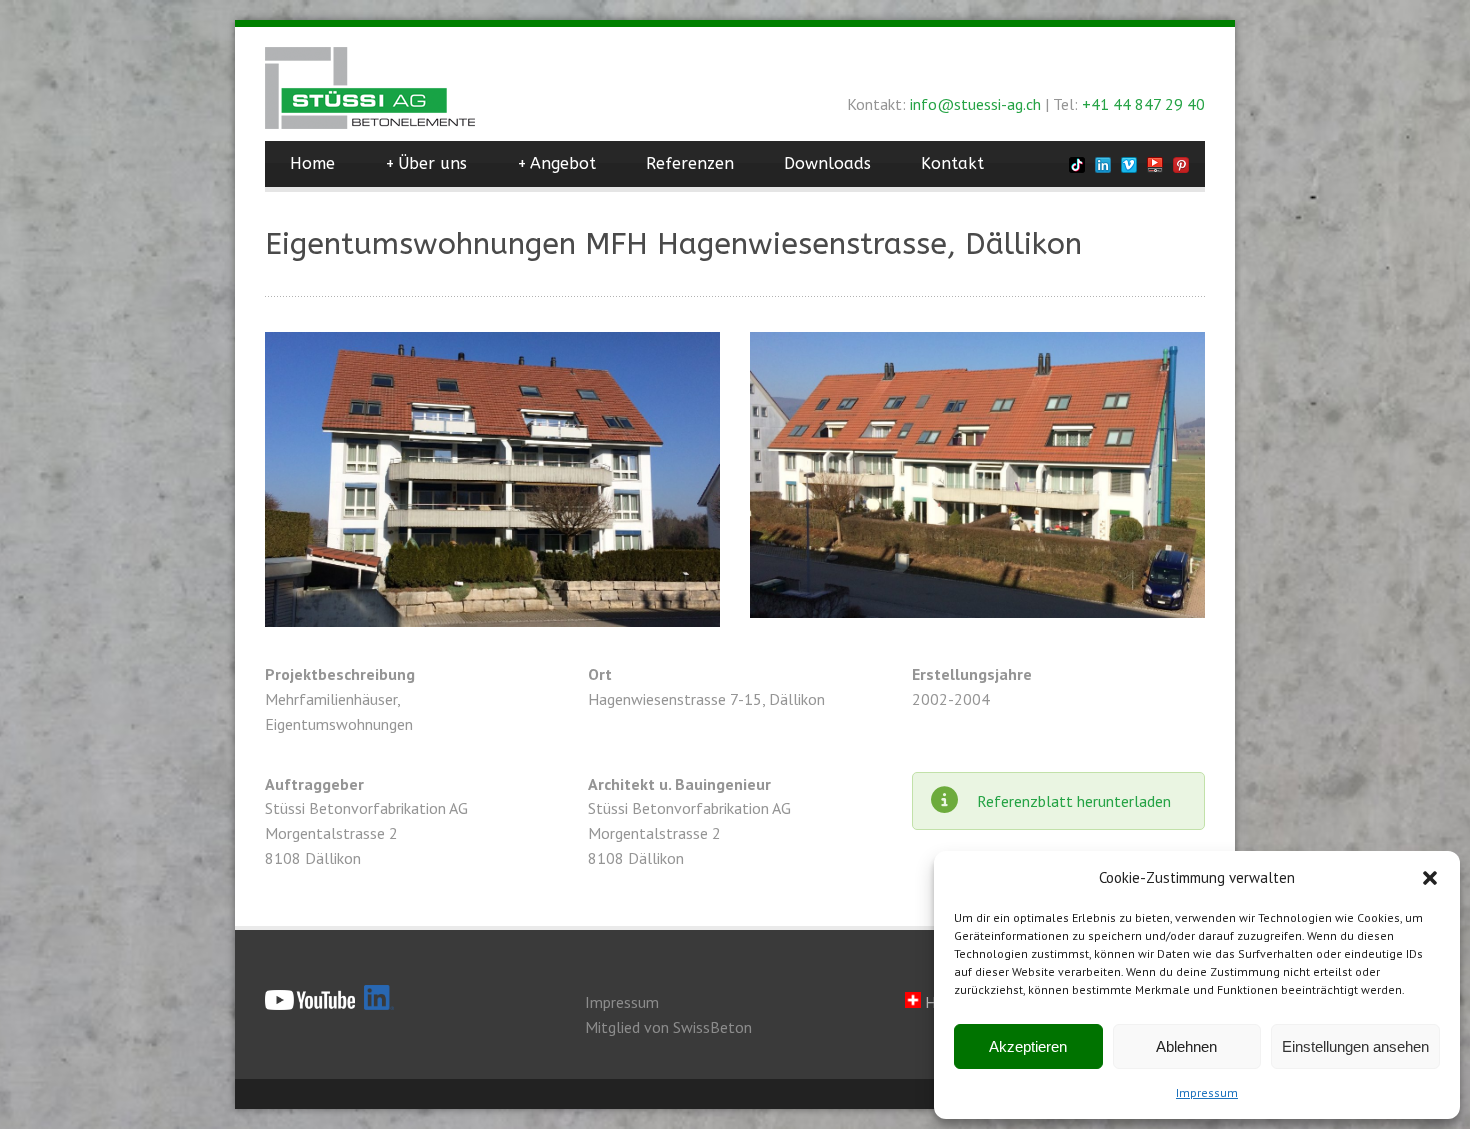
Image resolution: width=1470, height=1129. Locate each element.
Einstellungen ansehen (1355, 1046)
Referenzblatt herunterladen (1074, 801)
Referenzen (690, 163)
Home (312, 163)
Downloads (827, 163)
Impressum (1207, 1092)
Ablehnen (1186, 1046)
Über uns (426, 163)
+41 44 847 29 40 (1143, 104)
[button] (1430, 878)
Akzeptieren (1028, 1046)
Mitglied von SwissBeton (668, 1027)
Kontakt (952, 163)
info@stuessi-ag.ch (975, 104)
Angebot (556, 163)
